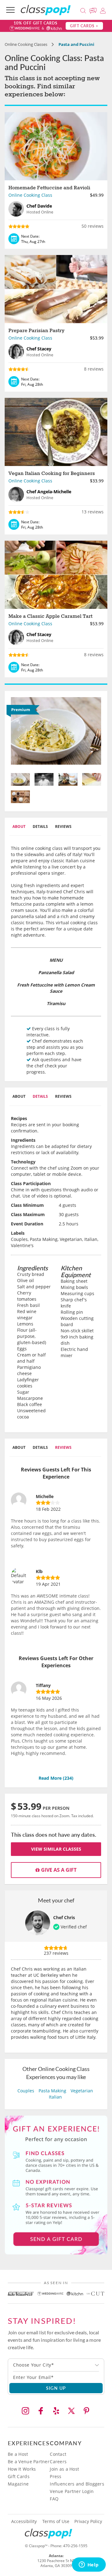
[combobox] (56, 2365)
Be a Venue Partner (29, 2462)
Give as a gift (58, 1870)
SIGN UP (56, 2388)
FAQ (54, 2499)
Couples (26, 2091)
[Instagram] (26, 2411)
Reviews (63, 826)
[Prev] (18, 733)
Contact (58, 2454)
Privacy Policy (88, 2521)
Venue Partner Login (72, 2491)
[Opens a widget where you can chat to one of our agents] (89, 2565)
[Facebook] (41, 2411)
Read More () (56, 1778)
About (19, 826)
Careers (58, 2462)
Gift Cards (19, 2476)
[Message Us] (94, 10)
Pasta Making (52, 2091)
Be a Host (18, 2454)
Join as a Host (64, 2469)
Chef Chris (64, 1917)
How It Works (22, 2469)
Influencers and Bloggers (77, 2484)
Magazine (18, 2484)
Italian (55, 2097)
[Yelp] (56, 2411)
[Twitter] (71, 2411)
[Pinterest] (86, 2411)
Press (56, 2476)
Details (40, 826)
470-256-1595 (75, 2546)
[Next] (95, 733)
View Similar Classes (56, 1849)
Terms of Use (56, 2521)
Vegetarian (82, 2091)
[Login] (103, 10)
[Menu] (10, 10)
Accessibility (24, 2521)
